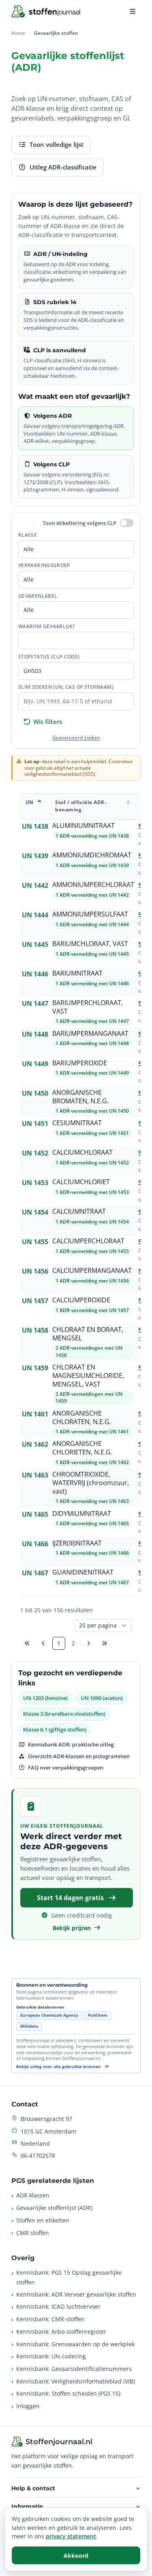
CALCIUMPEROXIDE (81, 1300)
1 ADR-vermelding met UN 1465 (92, 1523)
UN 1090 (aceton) (102, 1698)
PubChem (98, 2015)
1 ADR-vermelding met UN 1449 (92, 1073)
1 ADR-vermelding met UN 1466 (92, 1553)
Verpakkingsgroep (44, 565)
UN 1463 (35, 1475)
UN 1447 (35, 1003)
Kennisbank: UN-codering (51, 2356)
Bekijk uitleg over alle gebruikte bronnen (59, 2067)
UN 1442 (35, 885)
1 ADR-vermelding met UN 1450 (92, 1111)
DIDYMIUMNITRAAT (82, 1514)
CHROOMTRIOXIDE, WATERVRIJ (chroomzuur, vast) (91, 1483)
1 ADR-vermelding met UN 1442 (92, 895)
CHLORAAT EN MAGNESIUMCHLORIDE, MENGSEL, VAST (88, 1376)
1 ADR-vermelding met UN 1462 (92, 1462)
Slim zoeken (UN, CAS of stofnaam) (66, 687)
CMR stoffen (33, 2233)
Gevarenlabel (38, 596)
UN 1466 (35, 1544)
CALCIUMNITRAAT (79, 1212)
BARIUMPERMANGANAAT (90, 1034)
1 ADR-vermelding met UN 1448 (92, 1043)
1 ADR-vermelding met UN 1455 (92, 1251)
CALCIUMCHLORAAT (82, 1153)
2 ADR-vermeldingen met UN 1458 (89, 1351)
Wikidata (29, 2026)
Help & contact (33, 2488)
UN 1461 (35, 1414)
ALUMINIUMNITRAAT (83, 826)
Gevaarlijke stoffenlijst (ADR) (54, 2208)
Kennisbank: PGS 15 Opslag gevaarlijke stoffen (69, 2277)
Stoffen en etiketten (43, 2220)
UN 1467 (35, 1573)
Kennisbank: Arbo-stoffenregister (61, 2332)
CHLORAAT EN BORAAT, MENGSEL (88, 1334)
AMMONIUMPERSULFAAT (90, 914)
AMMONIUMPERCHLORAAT (93, 885)
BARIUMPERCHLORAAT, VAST (88, 1007)
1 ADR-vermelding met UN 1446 (92, 983)
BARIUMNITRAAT (77, 973)
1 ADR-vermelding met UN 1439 (92, 865)
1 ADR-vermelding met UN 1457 (92, 1310)
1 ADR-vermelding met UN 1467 (92, 1582)
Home (18, 33)
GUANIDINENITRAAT (83, 1572)
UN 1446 (35, 974)
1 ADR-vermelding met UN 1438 (92, 836)
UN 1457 (35, 1301)
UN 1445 (35, 944)
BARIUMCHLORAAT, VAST (90, 944)
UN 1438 (35, 826)
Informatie (27, 2506)
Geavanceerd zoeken (76, 738)
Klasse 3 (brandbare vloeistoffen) (64, 1714)
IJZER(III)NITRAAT (77, 1543)
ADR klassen (33, 2195)
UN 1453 (35, 1183)
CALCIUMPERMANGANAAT (92, 1271)
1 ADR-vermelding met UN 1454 (92, 1222)
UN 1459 (35, 1368)
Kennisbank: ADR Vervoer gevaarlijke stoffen (76, 2294)
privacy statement (71, 2536)
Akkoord (76, 2556)
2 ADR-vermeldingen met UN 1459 (89, 1397)
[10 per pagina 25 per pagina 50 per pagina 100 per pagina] (103, 1626)
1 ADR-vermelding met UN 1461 (92, 1432)
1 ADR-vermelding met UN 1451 (92, 1133)
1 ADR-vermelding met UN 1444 (92, 924)
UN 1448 (35, 1034)
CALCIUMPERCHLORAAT (88, 1241)
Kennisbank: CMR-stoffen (50, 2319)
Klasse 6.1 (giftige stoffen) (55, 1729)
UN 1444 (35, 915)
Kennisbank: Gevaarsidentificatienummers (74, 2369)
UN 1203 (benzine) (45, 1698)
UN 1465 (35, 1514)
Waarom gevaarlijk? (46, 626)
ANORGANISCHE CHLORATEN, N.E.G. (82, 1418)
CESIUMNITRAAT (77, 1123)
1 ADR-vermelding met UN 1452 (92, 1163)
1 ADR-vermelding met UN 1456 (92, 1281)
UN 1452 (35, 1153)
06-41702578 (38, 2156)
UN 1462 (35, 1444)
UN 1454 (35, 1212)
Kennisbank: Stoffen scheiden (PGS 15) (68, 2393)
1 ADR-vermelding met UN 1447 (92, 1021)
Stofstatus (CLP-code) (49, 657)
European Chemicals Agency (49, 2015)
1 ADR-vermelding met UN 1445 (92, 954)
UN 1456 (35, 1271)
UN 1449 (35, 1064)
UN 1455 (35, 1242)
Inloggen (28, 2406)
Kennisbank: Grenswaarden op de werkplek (75, 2344)
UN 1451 (35, 1124)
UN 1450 (35, 1093)
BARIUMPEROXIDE (80, 1063)
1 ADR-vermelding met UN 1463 (92, 1501)
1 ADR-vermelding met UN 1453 (92, 1192)
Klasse (28, 535)
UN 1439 (35, 856)
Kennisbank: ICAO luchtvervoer (58, 2306)
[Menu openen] (133, 11)
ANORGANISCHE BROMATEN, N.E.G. (80, 1097)
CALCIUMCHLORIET (81, 1182)
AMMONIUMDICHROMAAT (92, 855)
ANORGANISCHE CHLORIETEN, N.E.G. (82, 1448)
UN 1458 (35, 1330)
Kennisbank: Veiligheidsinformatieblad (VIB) (76, 2381)
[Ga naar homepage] (46, 11)
